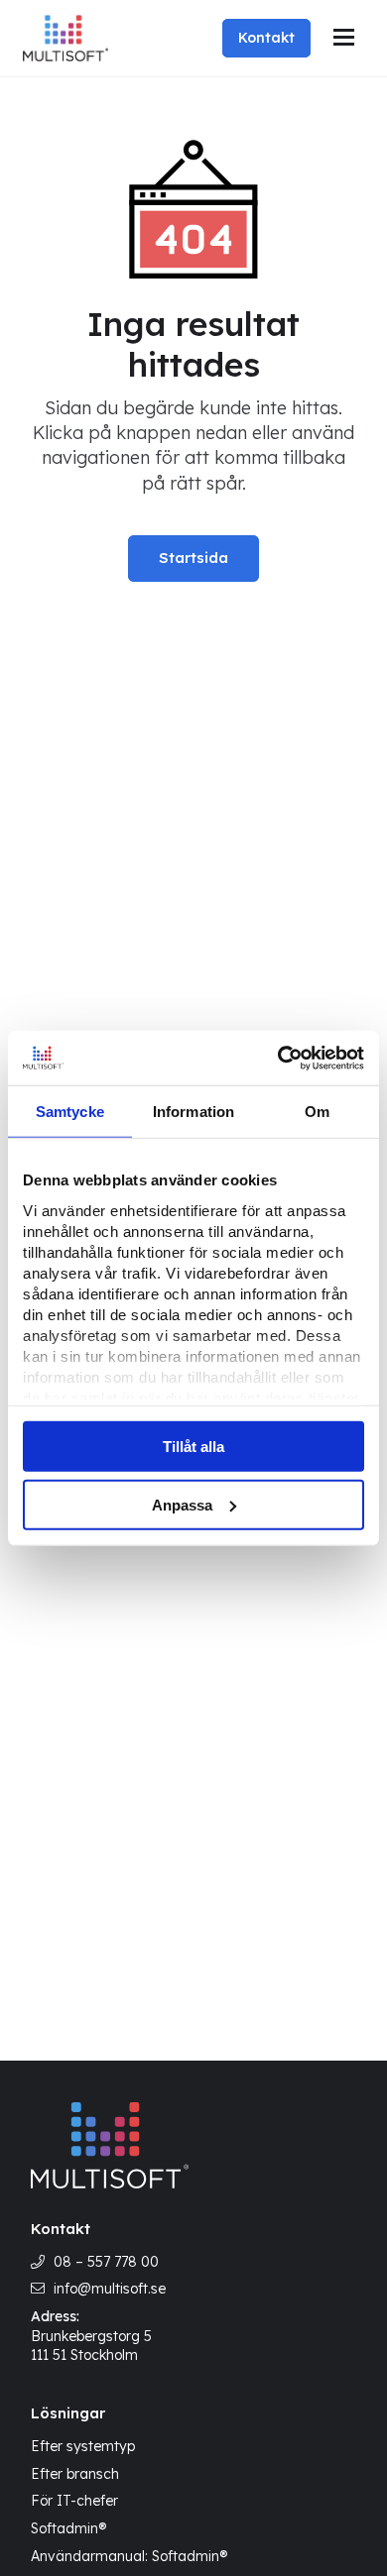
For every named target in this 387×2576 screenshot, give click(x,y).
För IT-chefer (74, 2501)
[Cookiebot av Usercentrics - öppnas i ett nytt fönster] (278, 1058)
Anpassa (182, 1505)
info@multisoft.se (110, 2289)
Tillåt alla (193, 1447)
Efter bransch (75, 2474)
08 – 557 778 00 (106, 2262)
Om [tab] (317, 1112)
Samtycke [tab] (70, 1112)
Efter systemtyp (83, 2446)
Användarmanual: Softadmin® (129, 2556)
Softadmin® (68, 2528)
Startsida (193, 558)
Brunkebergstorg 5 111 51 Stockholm (91, 2346)
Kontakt (266, 38)
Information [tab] (193, 1112)
